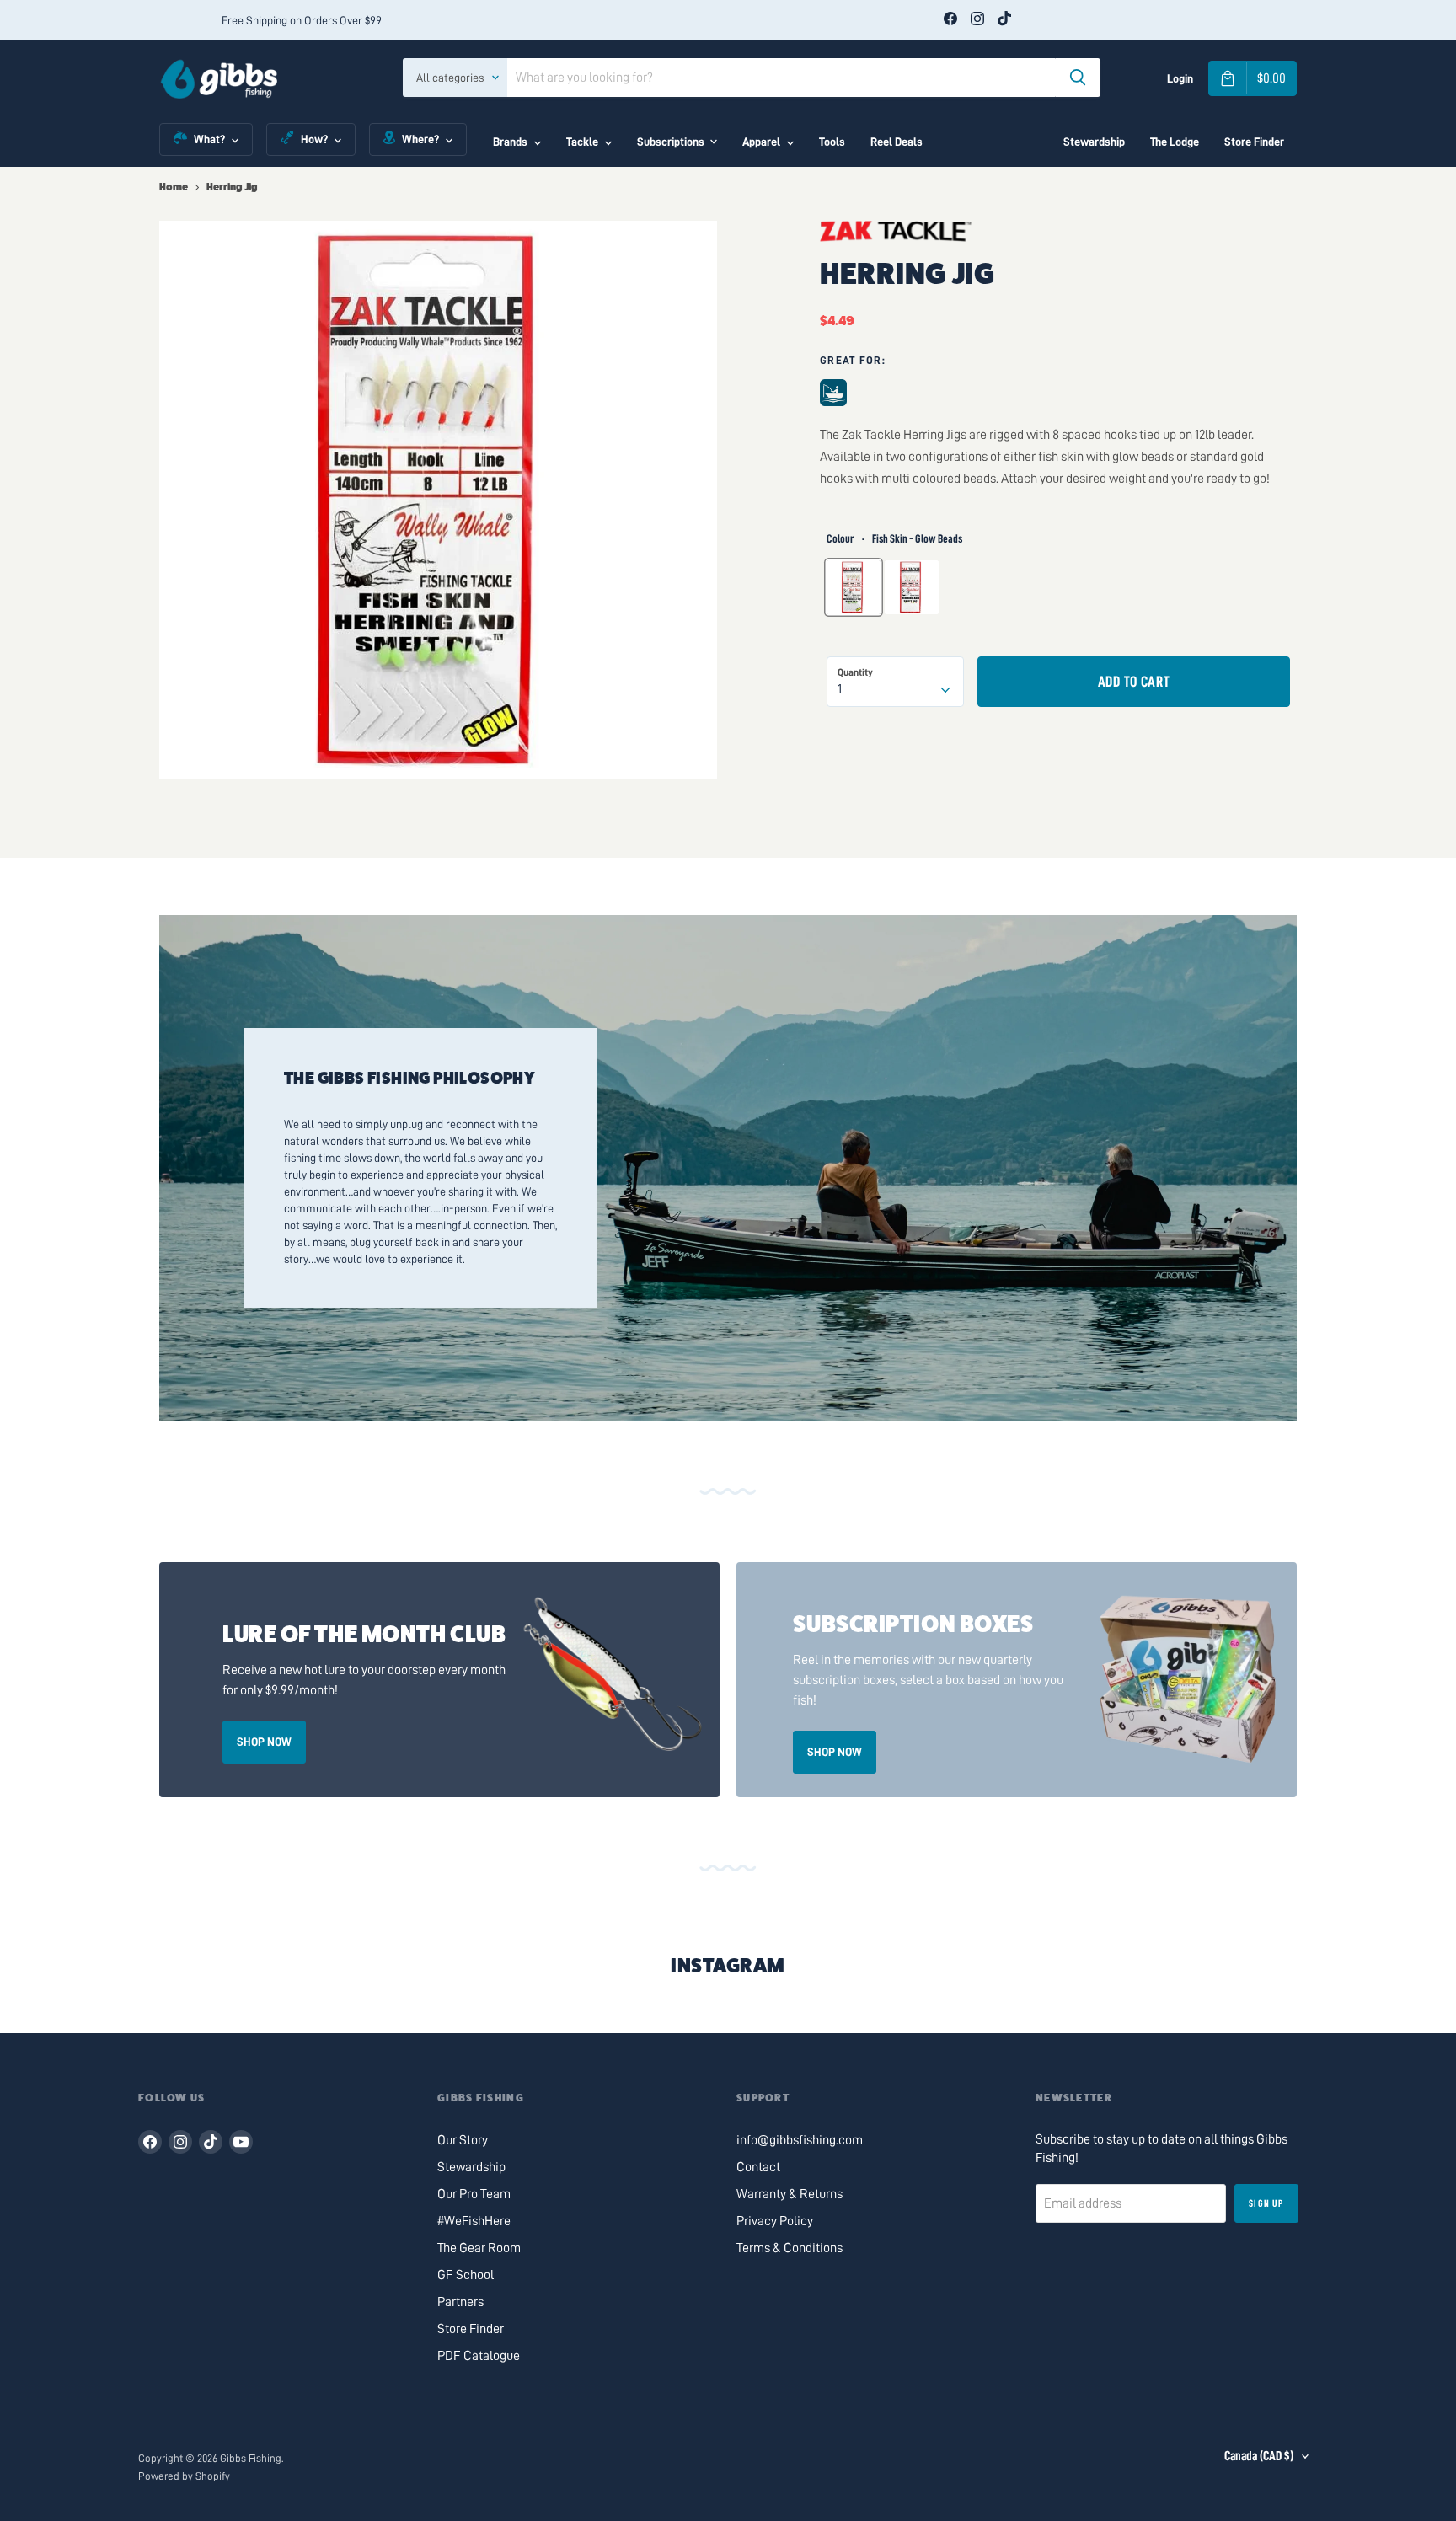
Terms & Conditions (790, 2248)
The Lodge (1175, 142)
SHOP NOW (264, 1742)
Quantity (855, 672)
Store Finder (1254, 142)
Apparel (761, 142)
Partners (460, 2302)
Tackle (582, 142)
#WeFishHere (474, 2221)
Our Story (463, 2140)
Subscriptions (671, 142)
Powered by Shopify (184, 2476)
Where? (420, 139)
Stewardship (1094, 142)
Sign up (1266, 2203)
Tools (832, 142)
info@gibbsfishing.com (800, 2140)
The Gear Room (479, 2248)
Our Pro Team (474, 2194)
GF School (466, 2275)
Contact (758, 2167)
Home (174, 187)
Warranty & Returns (790, 2194)
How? (314, 139)
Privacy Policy (775, 2221)
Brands (510, 142)
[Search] (1078, 78)
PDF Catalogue (479, 2356)
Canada (1259, 2456)
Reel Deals (897, 142)
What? (209, 139)
